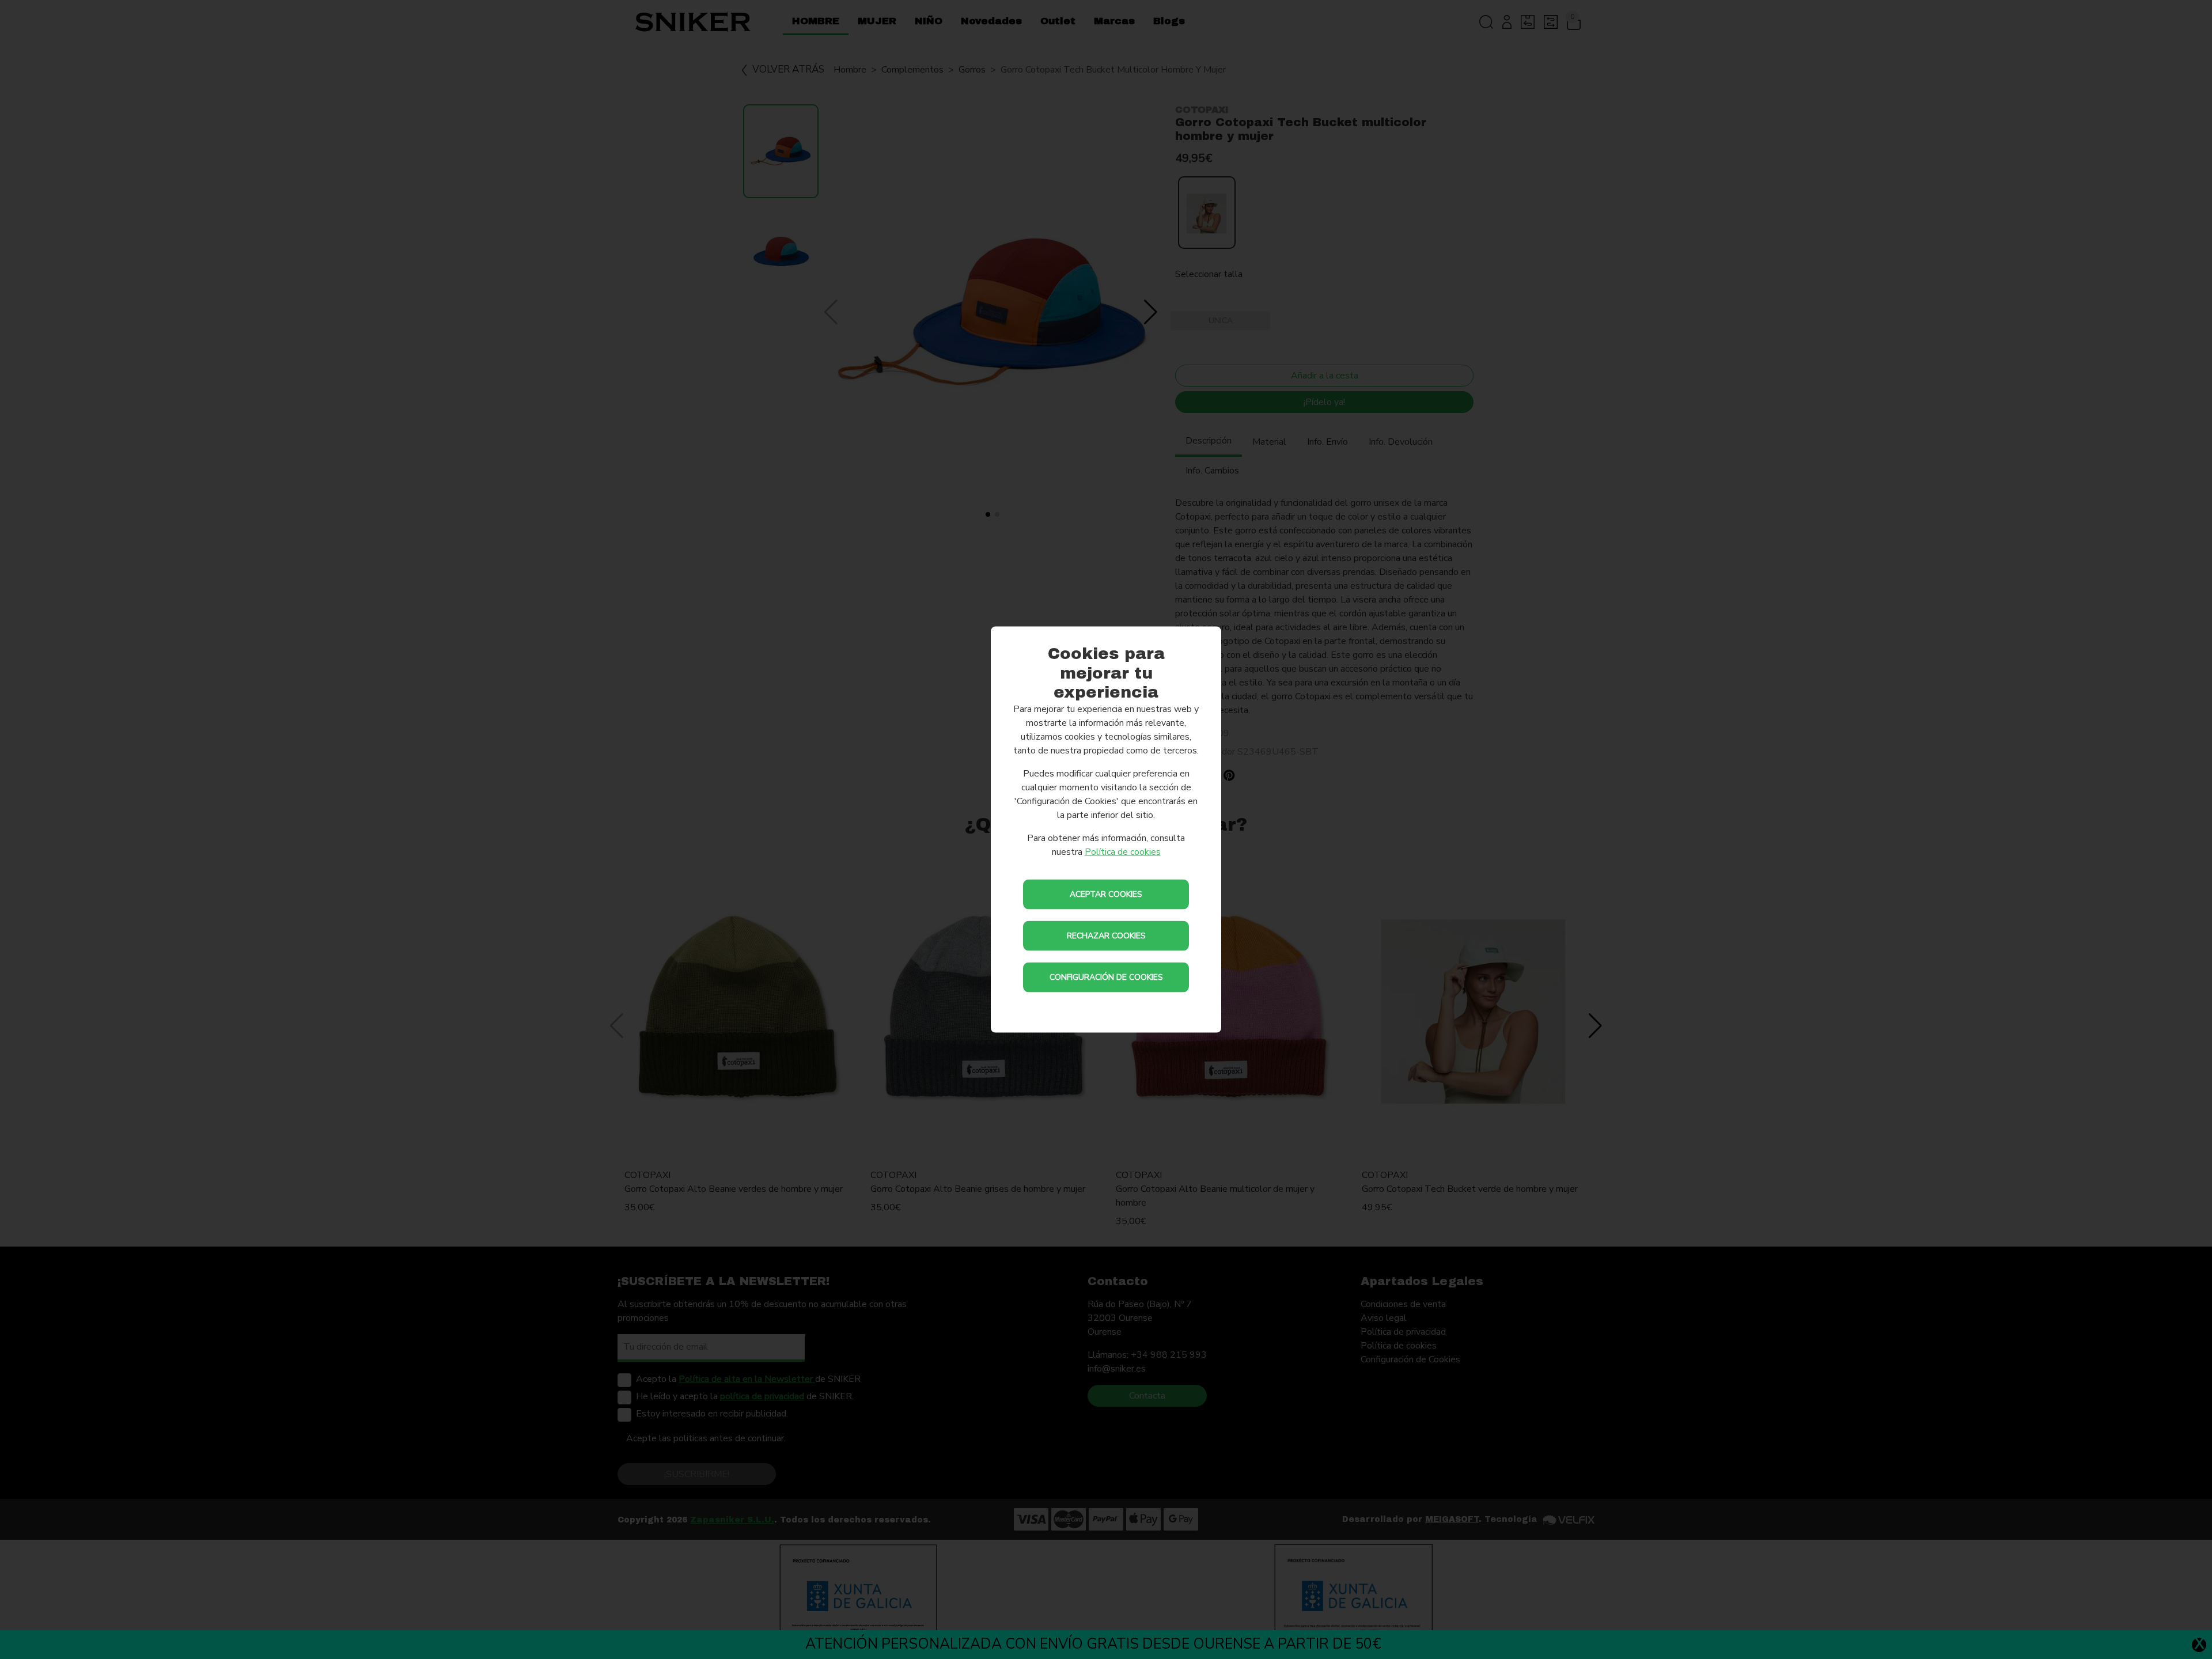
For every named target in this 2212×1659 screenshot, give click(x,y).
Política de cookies (1123, 851)
